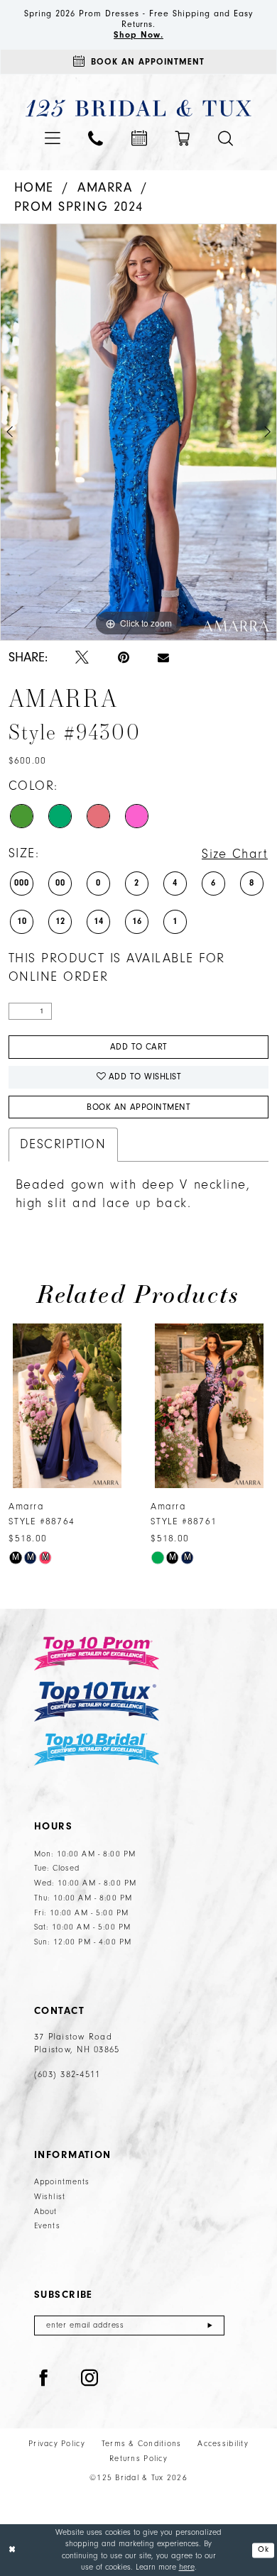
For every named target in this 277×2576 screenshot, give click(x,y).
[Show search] (226, 139)
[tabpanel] (138, 433)
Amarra (105, 188)
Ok (263, 2550)
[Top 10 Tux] (97, 1701)
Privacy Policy (57, 2444)
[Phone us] (96, 139)
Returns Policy (138, 2459)
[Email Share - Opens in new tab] (163, 658)
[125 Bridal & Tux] (138, 109)
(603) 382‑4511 (67, 2074)
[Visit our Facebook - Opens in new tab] (44, 2379)
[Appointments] (139, 138)
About (46, 2212)
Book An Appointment (138, 1107)
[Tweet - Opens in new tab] (82, 659)
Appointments (62, 2182)
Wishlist (50, 2197)
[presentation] (67, 1406)
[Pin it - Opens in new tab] (124, 659)
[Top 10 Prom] (97, 1653)
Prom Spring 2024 (79, 207)
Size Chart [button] (235, 854)
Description (63, 1144)
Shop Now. (138, 35)
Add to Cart (139, 1047)
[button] (53, 138)
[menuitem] (53, 138)
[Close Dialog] (12, 2550)
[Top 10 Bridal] (97, 1750)
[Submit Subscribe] (210, 2325)
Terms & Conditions (142, 2444)
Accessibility (223, 2444)
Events (47, 2226)
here (187, 2567)
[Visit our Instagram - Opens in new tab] (90, 2379)
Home (34, 188)
